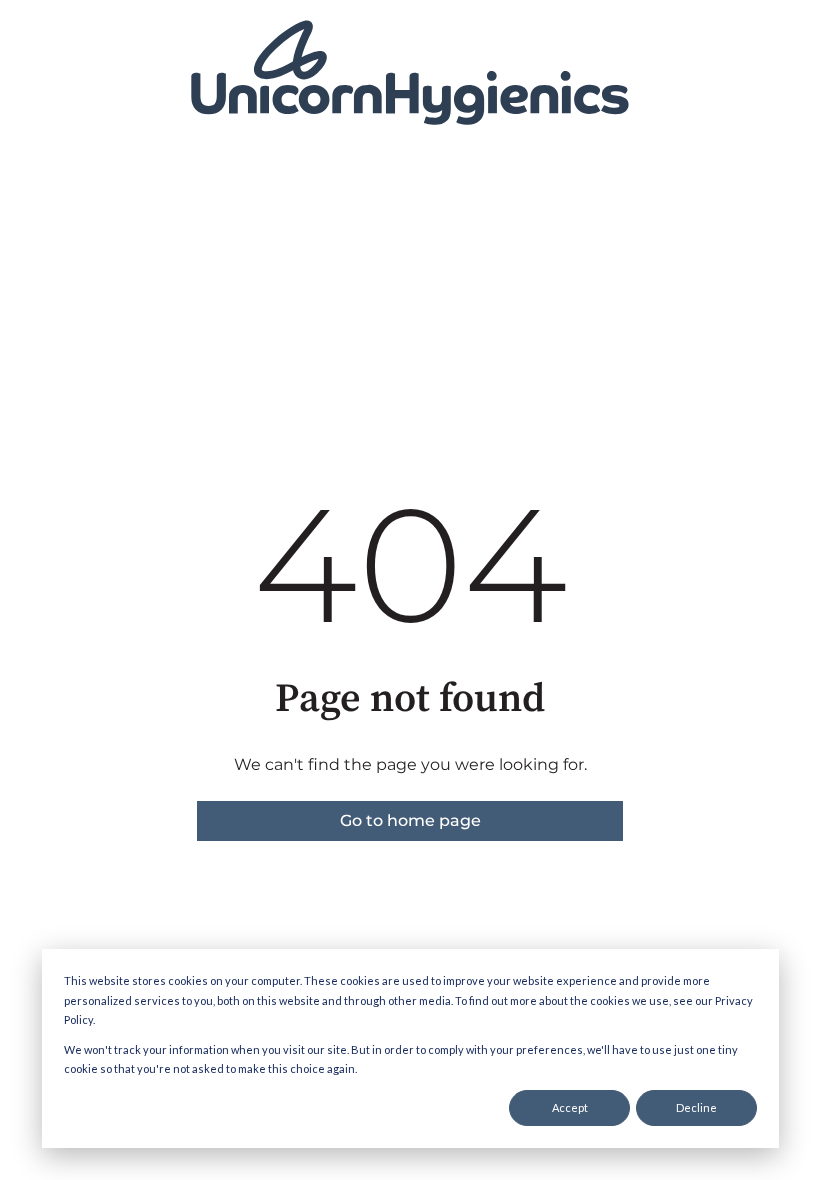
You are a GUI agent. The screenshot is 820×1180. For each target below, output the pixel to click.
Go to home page (410, 820)
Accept (570, 1107)
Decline (696, 1107)
